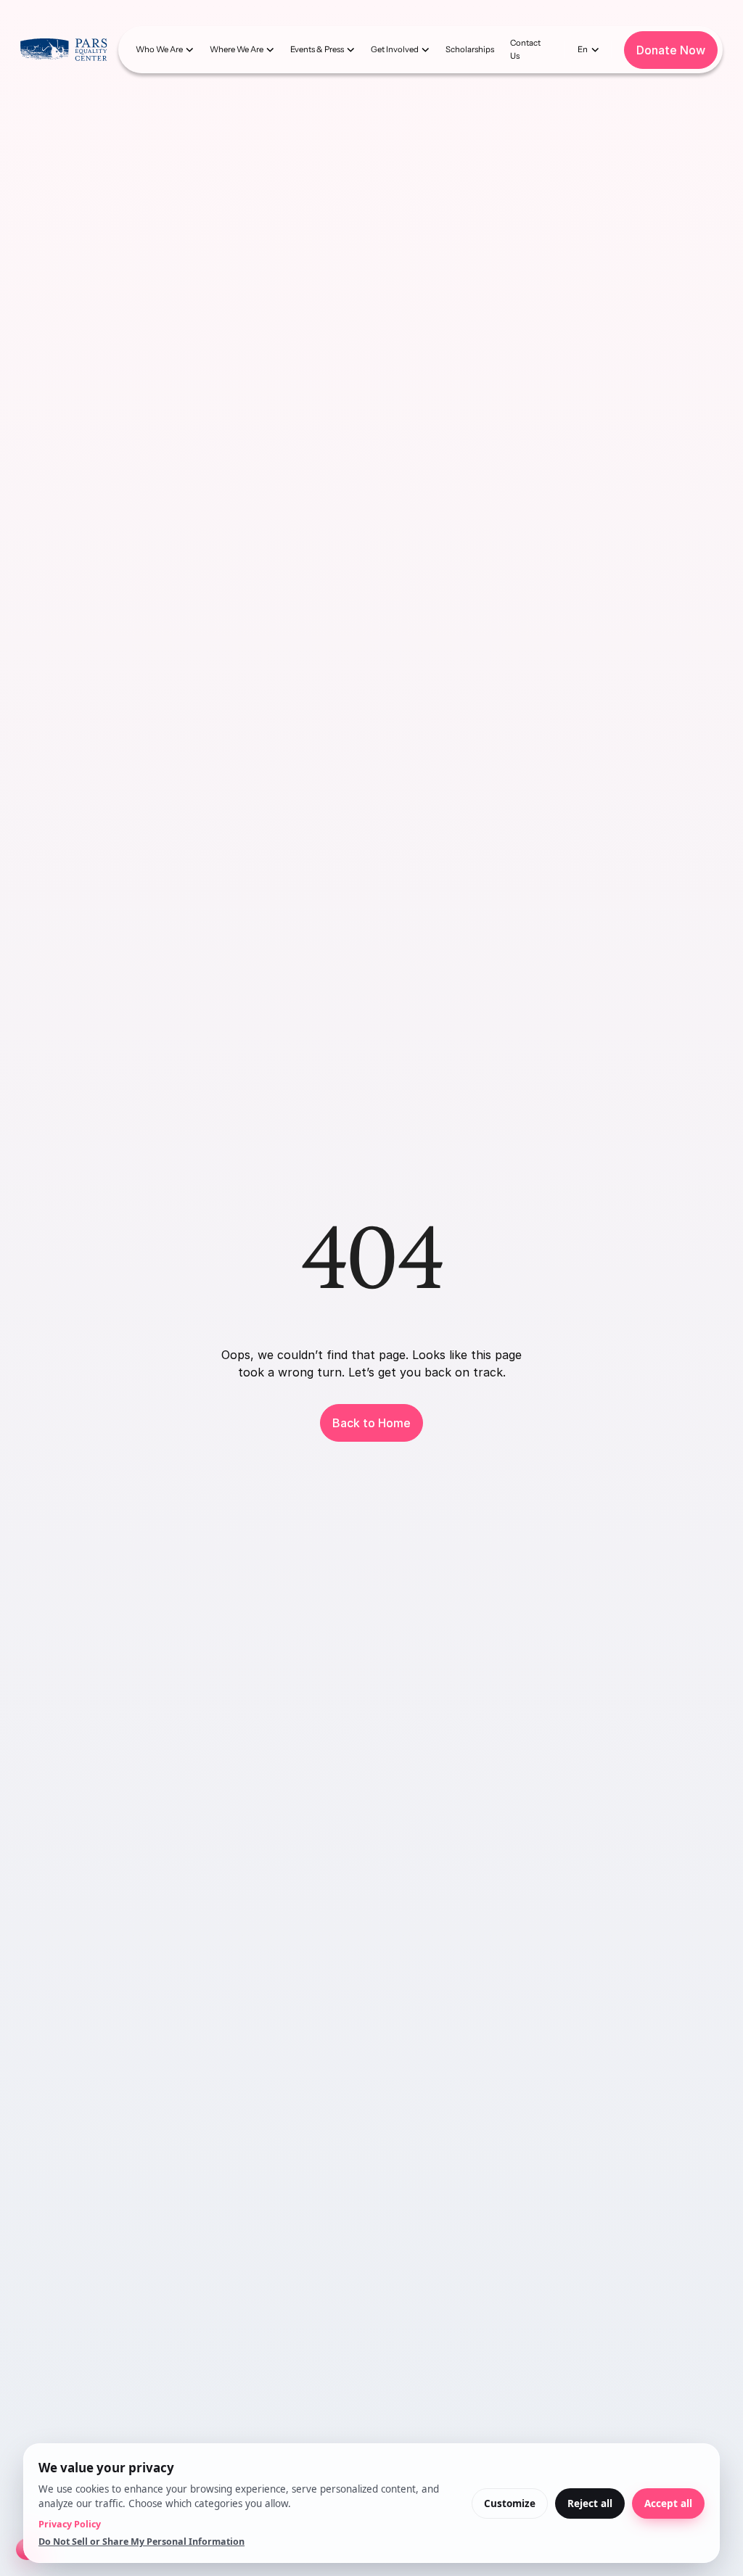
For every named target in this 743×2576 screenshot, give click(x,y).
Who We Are (159, 49)
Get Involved (395, 49)
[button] (164, 50)
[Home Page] (63, 49)
